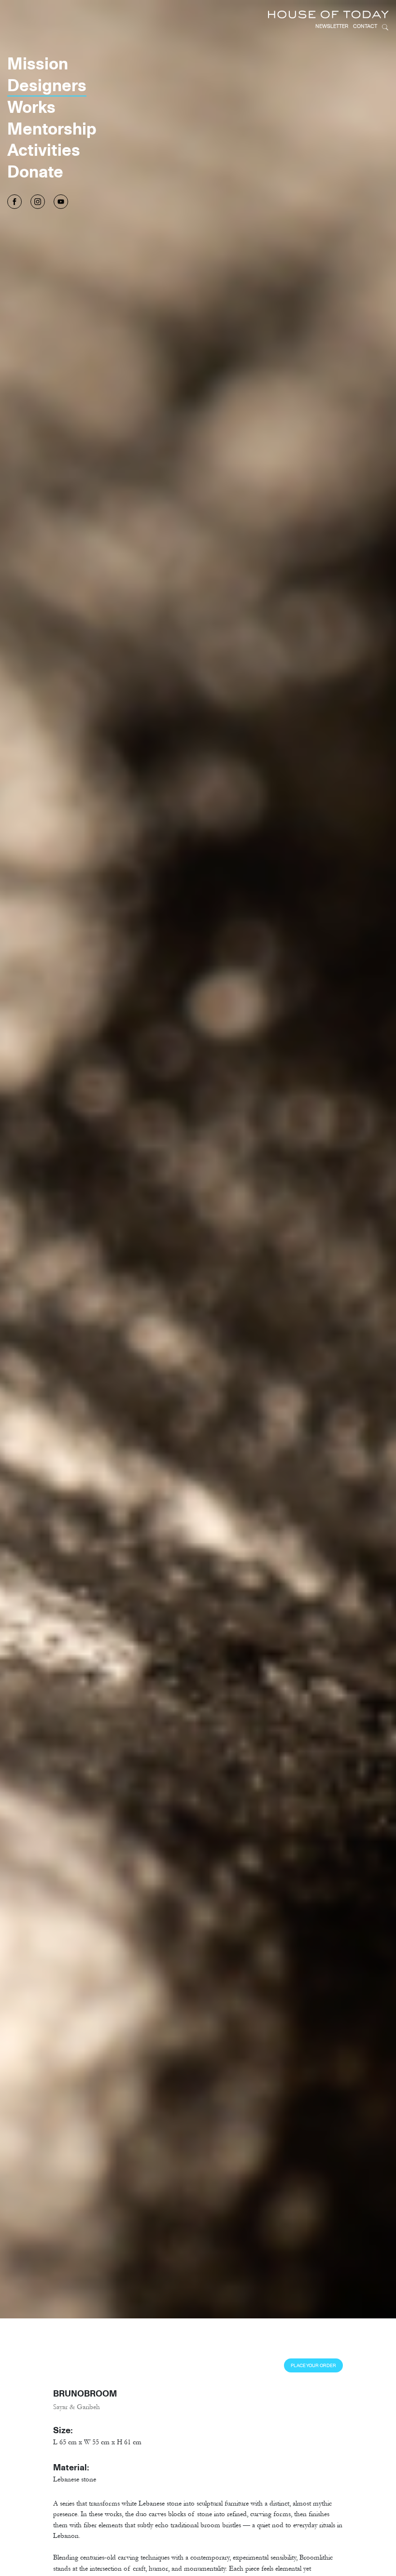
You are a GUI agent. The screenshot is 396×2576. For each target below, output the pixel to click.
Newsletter (332, 26)
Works (31, 107)
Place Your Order (313, 2365)
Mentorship (52, 128)
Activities (44, 150)
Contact (365, 26)
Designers (47, 85)
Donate (35, 171)
